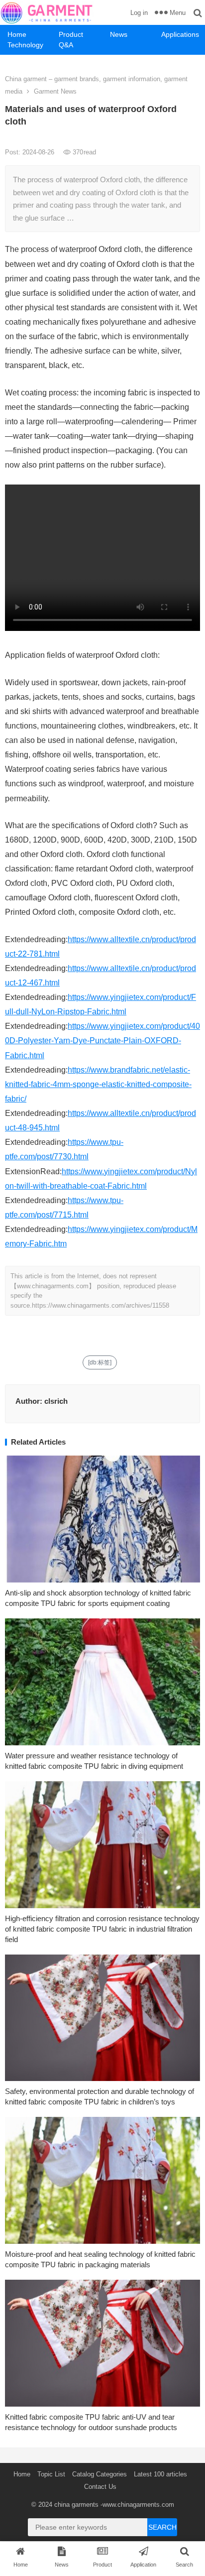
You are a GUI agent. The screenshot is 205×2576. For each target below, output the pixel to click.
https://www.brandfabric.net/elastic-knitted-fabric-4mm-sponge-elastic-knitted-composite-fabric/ (98, 1084)
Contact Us (100, 2487)
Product (71, 34)
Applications (180, 34)
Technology (25, 45)
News (119, 34)
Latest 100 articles (160, 2474)
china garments (76, 2505)
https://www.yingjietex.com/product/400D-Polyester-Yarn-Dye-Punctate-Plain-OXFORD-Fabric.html (102, 1041)
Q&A (66, 45)
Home (17, 34)
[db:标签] (100, 1362)
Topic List (51, 2474)
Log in (139, 13)
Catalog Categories (100, 2474)
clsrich (56, 1401)
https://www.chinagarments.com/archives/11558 (101, 1305)
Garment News (55, 91)
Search (162, 2527)
